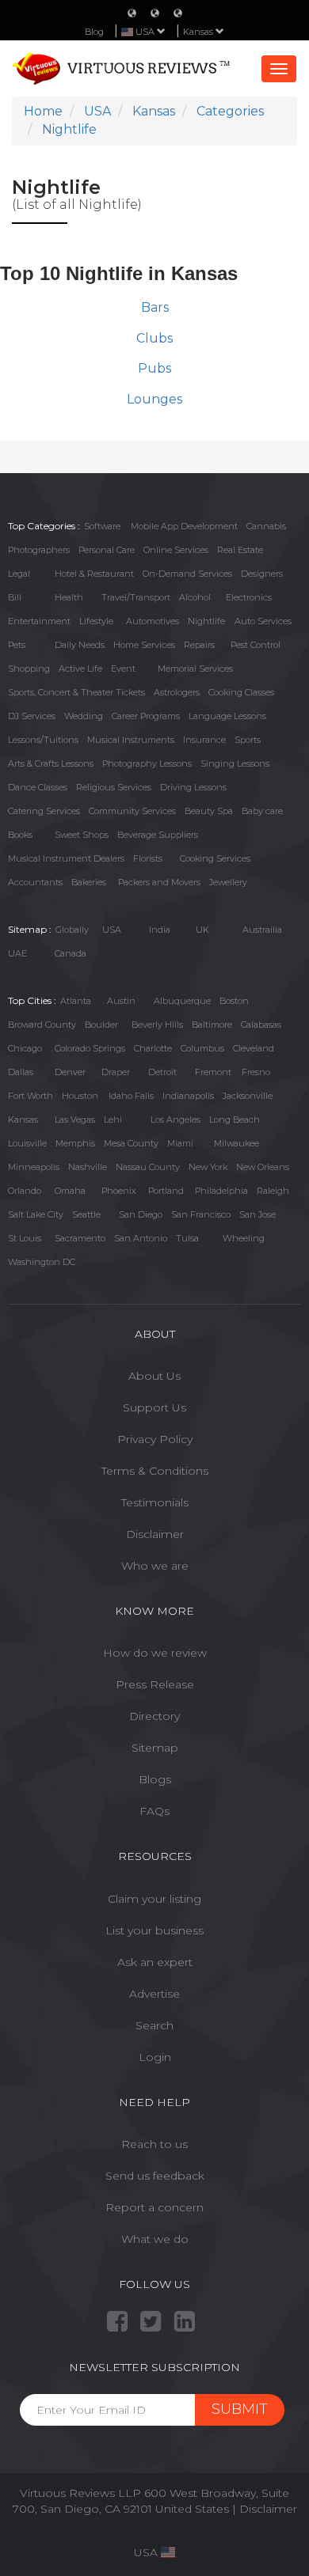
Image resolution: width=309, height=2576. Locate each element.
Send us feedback (155, 2176)
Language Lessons (227, 716)
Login (155, 2057)
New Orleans (263, 1167)
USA (112, 930)
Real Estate (240, 550)
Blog (94, 32)
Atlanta (76, 1001)
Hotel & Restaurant (94, 574)
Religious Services (114, 787)
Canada (71, 953)
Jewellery (228, 882)
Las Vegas (75, 1119)
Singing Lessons (235, 763)
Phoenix (119, 1191)
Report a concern (154, 2207)
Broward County (42, 1025)
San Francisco (201, 1214)
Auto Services (263, 621)
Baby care (262, 811)
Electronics (249, 597)
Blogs (155, 1779)
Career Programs (146, 716)
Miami (180, 1143)
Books (20, 835)
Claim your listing (154, 1899)
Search (154, 2025)
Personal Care (107, 550)
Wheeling (244, 1238)
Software (102, 526)
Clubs (154, 338)
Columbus (202, 1048)
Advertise (154, 1994)
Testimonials (155, 1502)
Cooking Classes (241, 692)
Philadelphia (221, 1191)
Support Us (154, 1407)
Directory (154, 1716)
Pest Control (256, 645)
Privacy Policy (155, 1439)
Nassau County (148, 1167)
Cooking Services (215, 858)
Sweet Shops (82, 835)
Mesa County (131, 1143)
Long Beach (235, 1119)
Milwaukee (237, 1143)
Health (69, 597)
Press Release (155, 1684)
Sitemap (155, 1748)
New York (208, 1167)
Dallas (21, 1072)
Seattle (86, 1214)
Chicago (25, 1048)
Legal (19, 574)
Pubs (154, 368)
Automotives (153, 621)
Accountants (35, 882)
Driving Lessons (193, 787)
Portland (166, 1191)
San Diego (141, 1214)
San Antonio (141, 1238)
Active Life (80, 669)
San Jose (257, 1214)
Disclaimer (155, 1534)
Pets (17, 645)
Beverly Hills (157, 1025)
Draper (116, 1072)
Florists (148, 858)
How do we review (155, 1653)
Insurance (204, 740)
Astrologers (177, 692)
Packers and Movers (159, 882)
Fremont (213, 1072)
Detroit (162, 1072)
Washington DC (42, 1262)
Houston (80, 1096)
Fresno (256, 1072)
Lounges (154, 399)
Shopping (29, 669)
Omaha (70, 1191)
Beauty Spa (209, 811)
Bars (155, 307)
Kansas (199, 32)
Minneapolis (34, 1167)
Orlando (25, 1191)
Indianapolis (188, 1096)
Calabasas (261, 1025)
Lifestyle (96, 621)
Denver (70, 1072)
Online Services (176, 550)
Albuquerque (182, 1001)
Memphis (75, 1143)
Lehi (113, 1119)
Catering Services (44, 811)
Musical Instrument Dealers (66, 858)
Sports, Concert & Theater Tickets (76, 692)
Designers (262, 574)
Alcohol (195, 597)
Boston (234, 1001)
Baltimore (212, 1025)
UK (202, 930)
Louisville (27, 1143)
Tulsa (187, 1238)
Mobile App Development (184, 526)
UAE (17, 953)
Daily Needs (80, 645)
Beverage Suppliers (158, 835)
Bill (15, 597)
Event (123, 669)
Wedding (84, 716)
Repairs (199, 645)
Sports (248, 740)
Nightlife (206, 621)
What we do (155, 2239)
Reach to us (154, 2144)
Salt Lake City (36, 1214)
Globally (72, 930)
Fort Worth (31, 1096)
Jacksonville (248, 1096)
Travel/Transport (136, 597)
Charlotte (153, 1048)
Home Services (144, 645)
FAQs (154, 1811)
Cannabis (266, 526)
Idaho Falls (131, 1096)
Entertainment (39, 621)
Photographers (39, 550)
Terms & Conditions (155, 1471)
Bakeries (89, 882)
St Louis (25, 1238)
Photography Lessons (147, 763)
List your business (154, 1930)
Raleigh (273, 1191)
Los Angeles (175, 1119)
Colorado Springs (90, 1048)
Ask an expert (155, 1962)
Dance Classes (38, 787)
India (160, 930)
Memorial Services (195, 669)
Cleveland (254, 1048)
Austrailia (262, 930)
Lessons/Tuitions (43, 740)
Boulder (101, 1025)
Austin (121, 1001)
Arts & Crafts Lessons (51, 763)
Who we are (155, 1566)
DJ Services (32, 716)
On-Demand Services (187, 574)
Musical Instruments (131, 740)
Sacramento (80, 1238)
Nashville (88, 1167)
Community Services (132, 811)
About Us (154, 1376)
